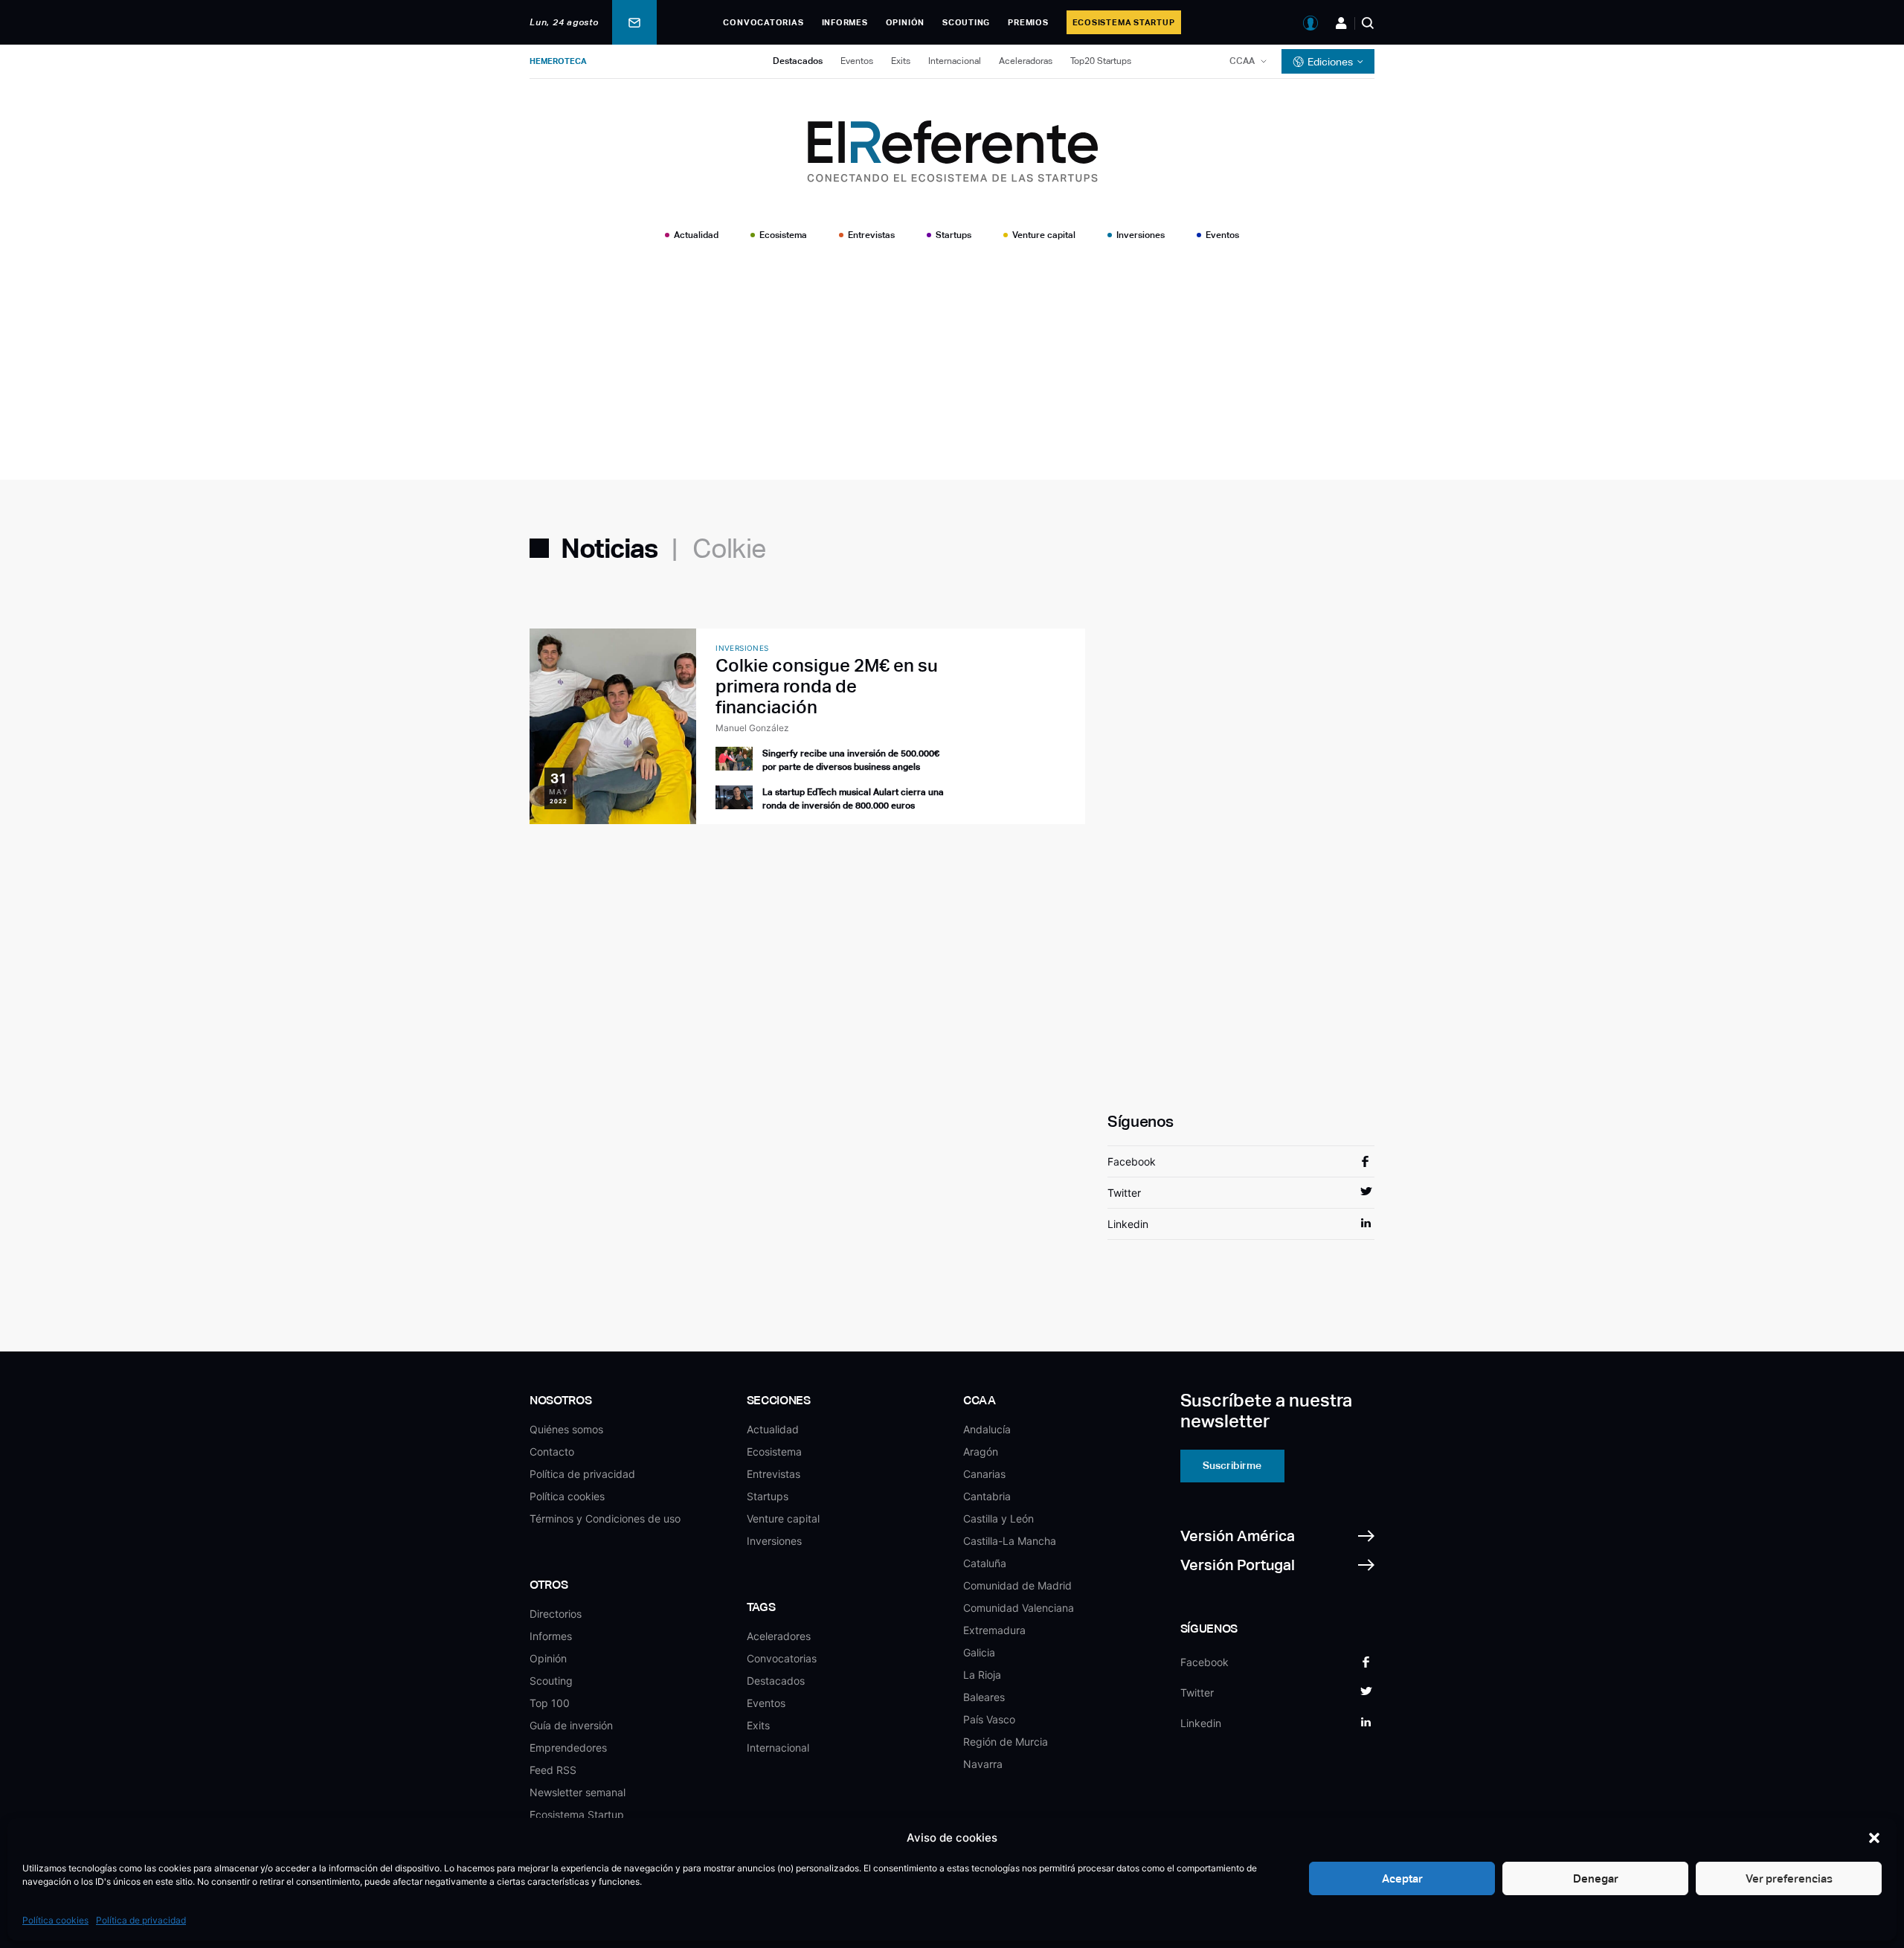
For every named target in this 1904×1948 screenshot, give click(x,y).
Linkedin (1128, 1224)
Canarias (984, 1474)
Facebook (1132, 1161)
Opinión (905, 22)
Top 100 (550, 1703)
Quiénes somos (566, 1429)
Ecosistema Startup (1124, 22)
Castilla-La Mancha (1010, 1541)
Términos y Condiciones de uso (605, 1518)
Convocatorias (763, 22)
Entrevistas (871, 235)
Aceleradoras (1026, 61)
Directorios (556, 1614)
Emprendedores (568, 1748)
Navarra (983, 1764)
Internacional (955, 61)
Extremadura (994, 1630)
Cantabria (987, 1496)
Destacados (798, 61)
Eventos (857, 61)
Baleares (984, 1697)
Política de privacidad (141, 1920)
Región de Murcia (1006, 1742)
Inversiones (1141, 235)
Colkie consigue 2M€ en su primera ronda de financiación (827, 686)
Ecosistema (783, 235)
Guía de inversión (571, 1725)
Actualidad (696, 235)
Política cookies (55, 1920)
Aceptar (1402, 1878)
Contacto (552, 1452)
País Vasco (989, 1719)
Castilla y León (998, 1518)
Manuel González (752, 728)
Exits (901, 61)
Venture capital (1044, 235)
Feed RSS (553, 1770)
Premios (1028, 22)
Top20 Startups (1101, 61)
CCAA (1242, 61)
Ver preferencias (1789, 1878)
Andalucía (987, 1429)
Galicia (979, 1652)
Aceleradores (779, 1636)
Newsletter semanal (578, 1792)
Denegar (1596, 1878)
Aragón (981, 1452)
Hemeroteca (558, 61)
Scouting (966, 22)
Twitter (1124, 1193)
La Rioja (982, 1675)
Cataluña (985, 1563)
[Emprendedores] (1341, 23)
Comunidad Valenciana (1019, 1608)
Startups (953, 235)
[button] (1874, 1838)
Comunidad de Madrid (1017, 1585)
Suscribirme (1232, 1465)
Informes (845, 22)
